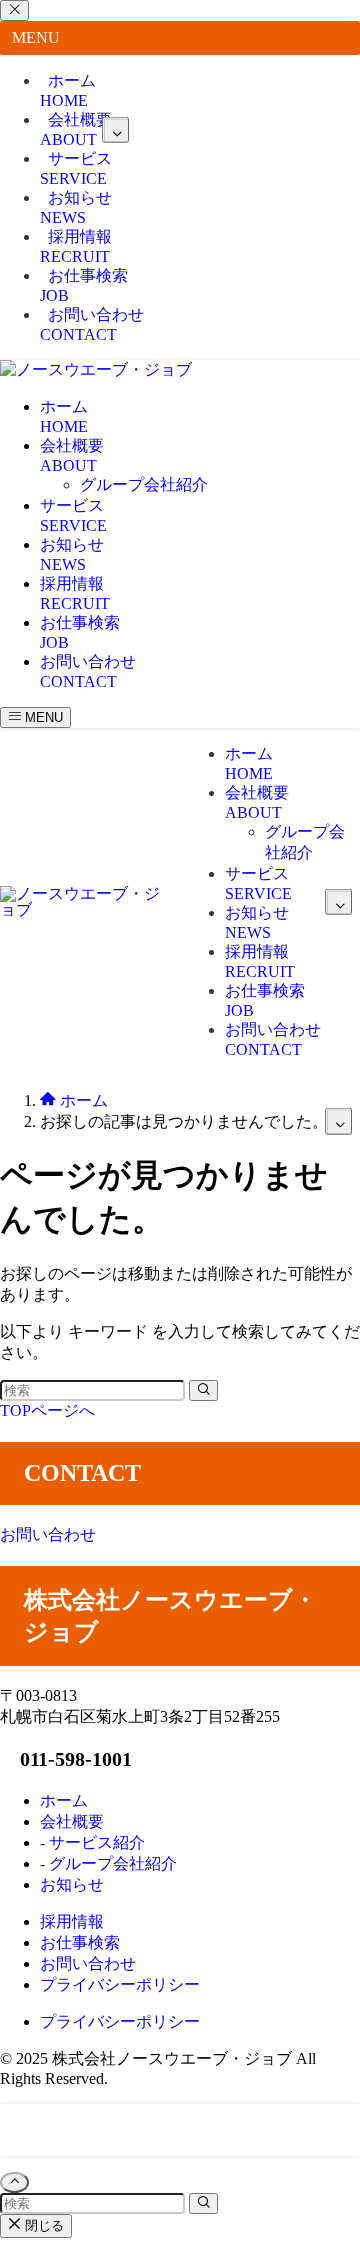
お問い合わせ (92, 324)
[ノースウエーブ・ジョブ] (96, 369)
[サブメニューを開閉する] (115, 129)
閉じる (42, 2225)
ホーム (68, 90)
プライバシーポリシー (120, 2021)
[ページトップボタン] (14, 2182)
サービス (76, 168)
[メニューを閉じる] (14, 10)
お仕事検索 (84, 285)
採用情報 (76, 246)
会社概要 (76, 129)
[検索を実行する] (203, 1390)
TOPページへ (47, 1410)
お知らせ (76, 207)
